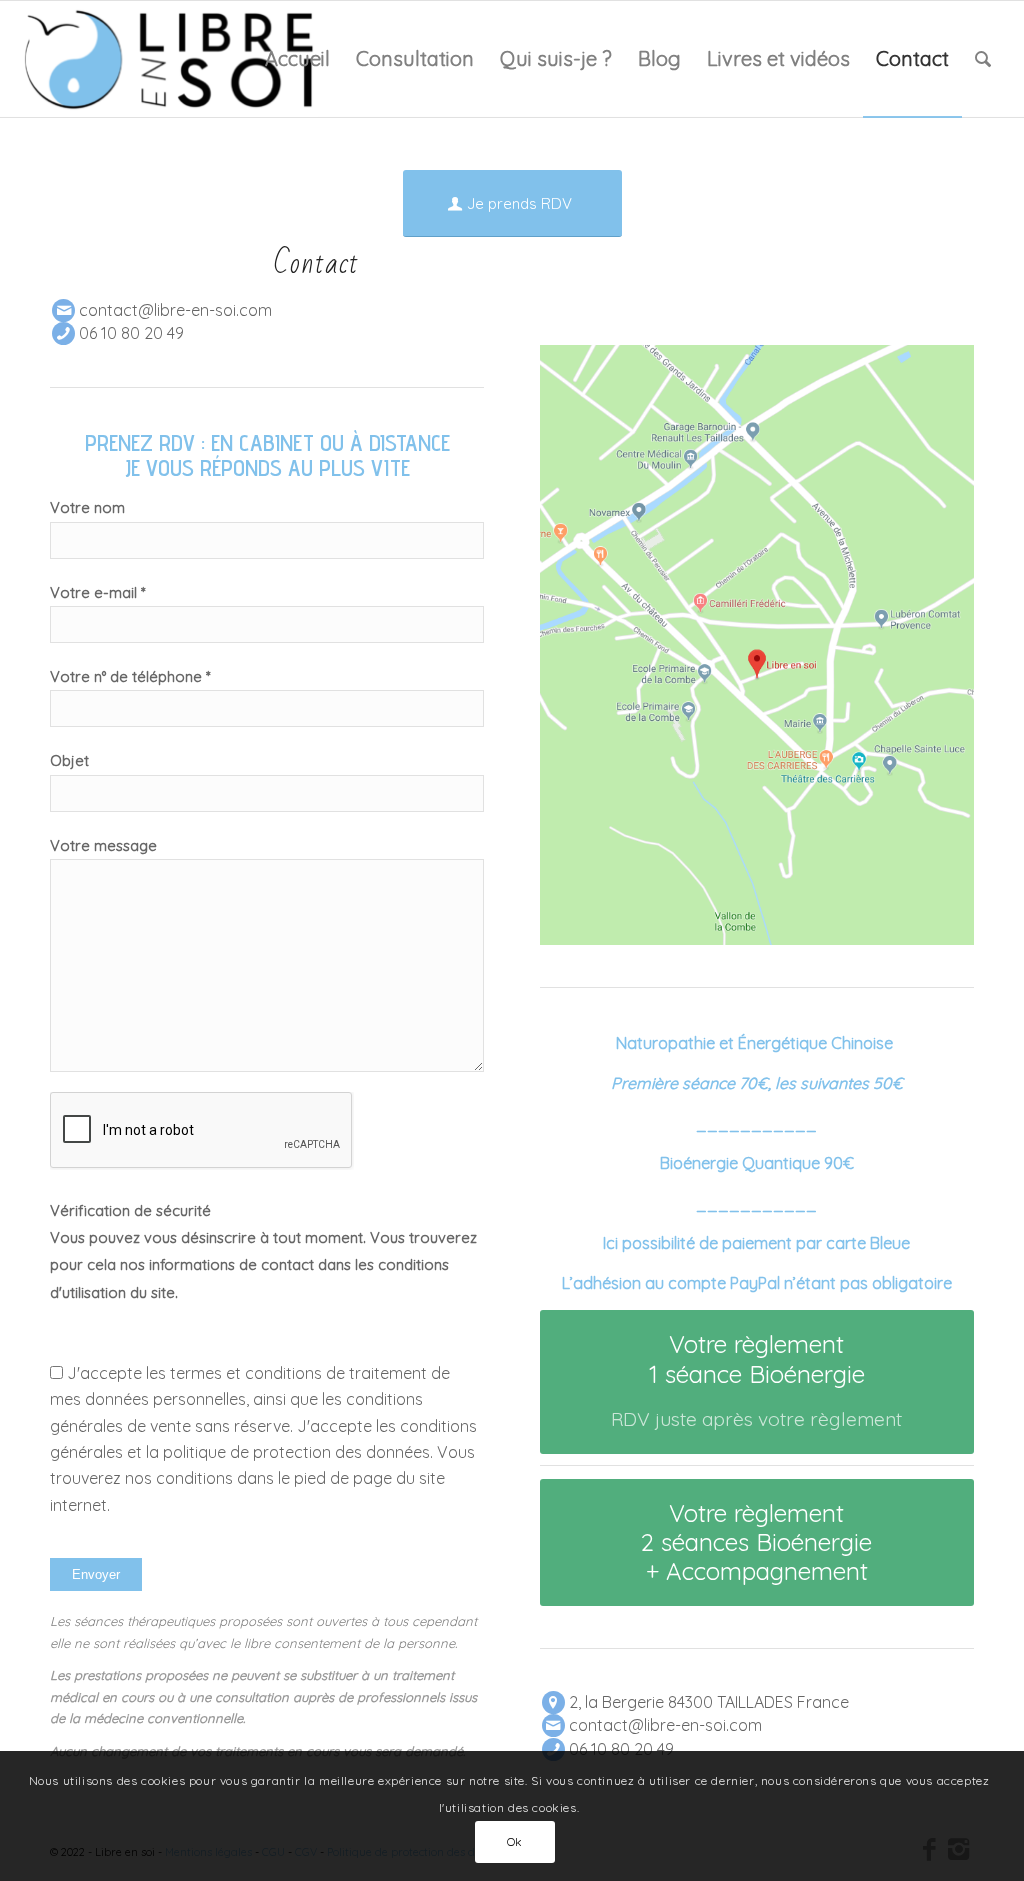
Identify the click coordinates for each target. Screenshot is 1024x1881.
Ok (515, 1841)
